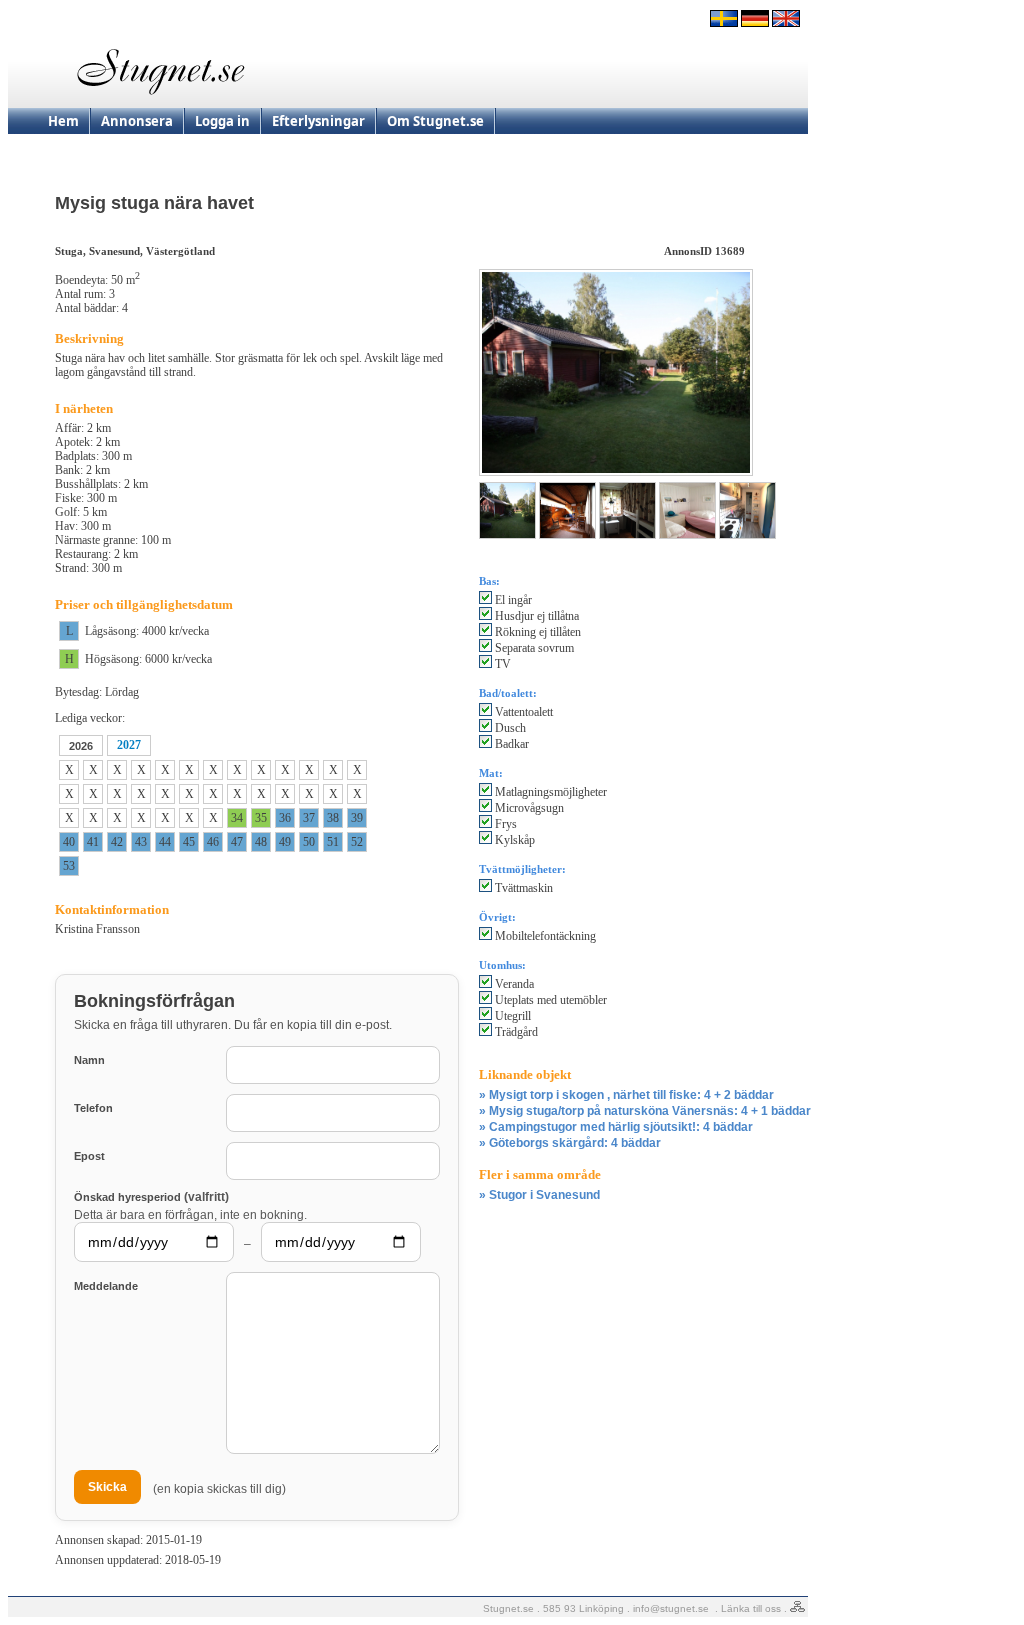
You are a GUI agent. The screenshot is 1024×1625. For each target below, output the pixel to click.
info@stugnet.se (671, 1608)
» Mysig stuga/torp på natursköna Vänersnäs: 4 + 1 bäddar (645, 1111)
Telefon (93, 1108)
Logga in (222, 121)
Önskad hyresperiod (151, 1196)
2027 (129, 745)
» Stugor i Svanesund (539, 1195)
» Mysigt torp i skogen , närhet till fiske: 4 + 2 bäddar (626, 1095)
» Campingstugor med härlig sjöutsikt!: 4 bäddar (616, 1127)
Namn (89, 1060)
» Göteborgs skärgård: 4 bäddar (570, 1143)
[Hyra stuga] (724, 23)
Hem (63, 121)
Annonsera (137, 121)
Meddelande (106, 1286)
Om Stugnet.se (435, 121)
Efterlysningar (318, 121)
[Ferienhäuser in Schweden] (755, 23)
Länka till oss (751, 1608)
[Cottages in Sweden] (786, 23)
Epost (89, 1156)
